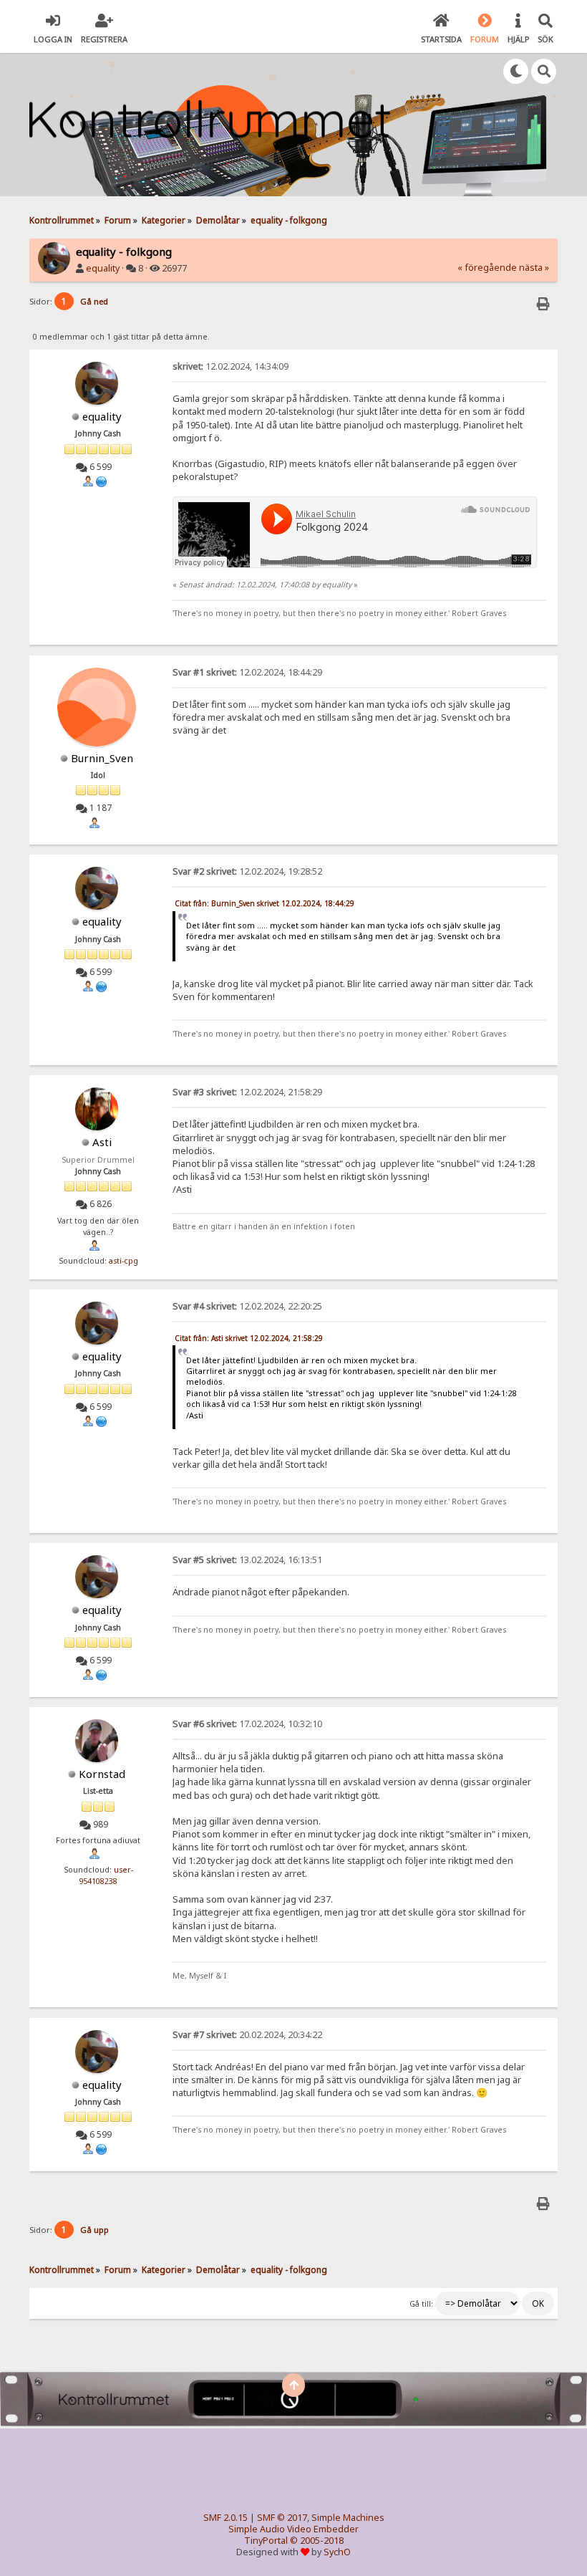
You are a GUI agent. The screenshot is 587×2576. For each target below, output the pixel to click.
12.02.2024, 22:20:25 (247, 1306)
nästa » (534, 268)
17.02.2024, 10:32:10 (247, 1724)
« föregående (487, 268)
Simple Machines (348, 2518)
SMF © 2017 (282, 2518)
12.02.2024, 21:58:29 (247, 1092)
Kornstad (102, 1774)
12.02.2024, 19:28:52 (247, 871)
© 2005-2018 (317, 2541)
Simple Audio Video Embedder (293, 2529)
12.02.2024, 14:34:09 (231, 366)
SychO (337, 2552)
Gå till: (421, 2304)
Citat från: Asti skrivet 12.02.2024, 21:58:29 (249, 1338)
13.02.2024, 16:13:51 (247, 1560)
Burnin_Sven (102, 758)
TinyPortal (266, 2541)
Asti (102, 1142)
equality (103, 268)
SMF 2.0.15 (225, 2518)
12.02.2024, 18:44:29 (247, 672)
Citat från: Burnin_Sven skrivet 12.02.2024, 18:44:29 (265, 903)
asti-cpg (123, 1261)
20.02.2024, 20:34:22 (247, 2035)
